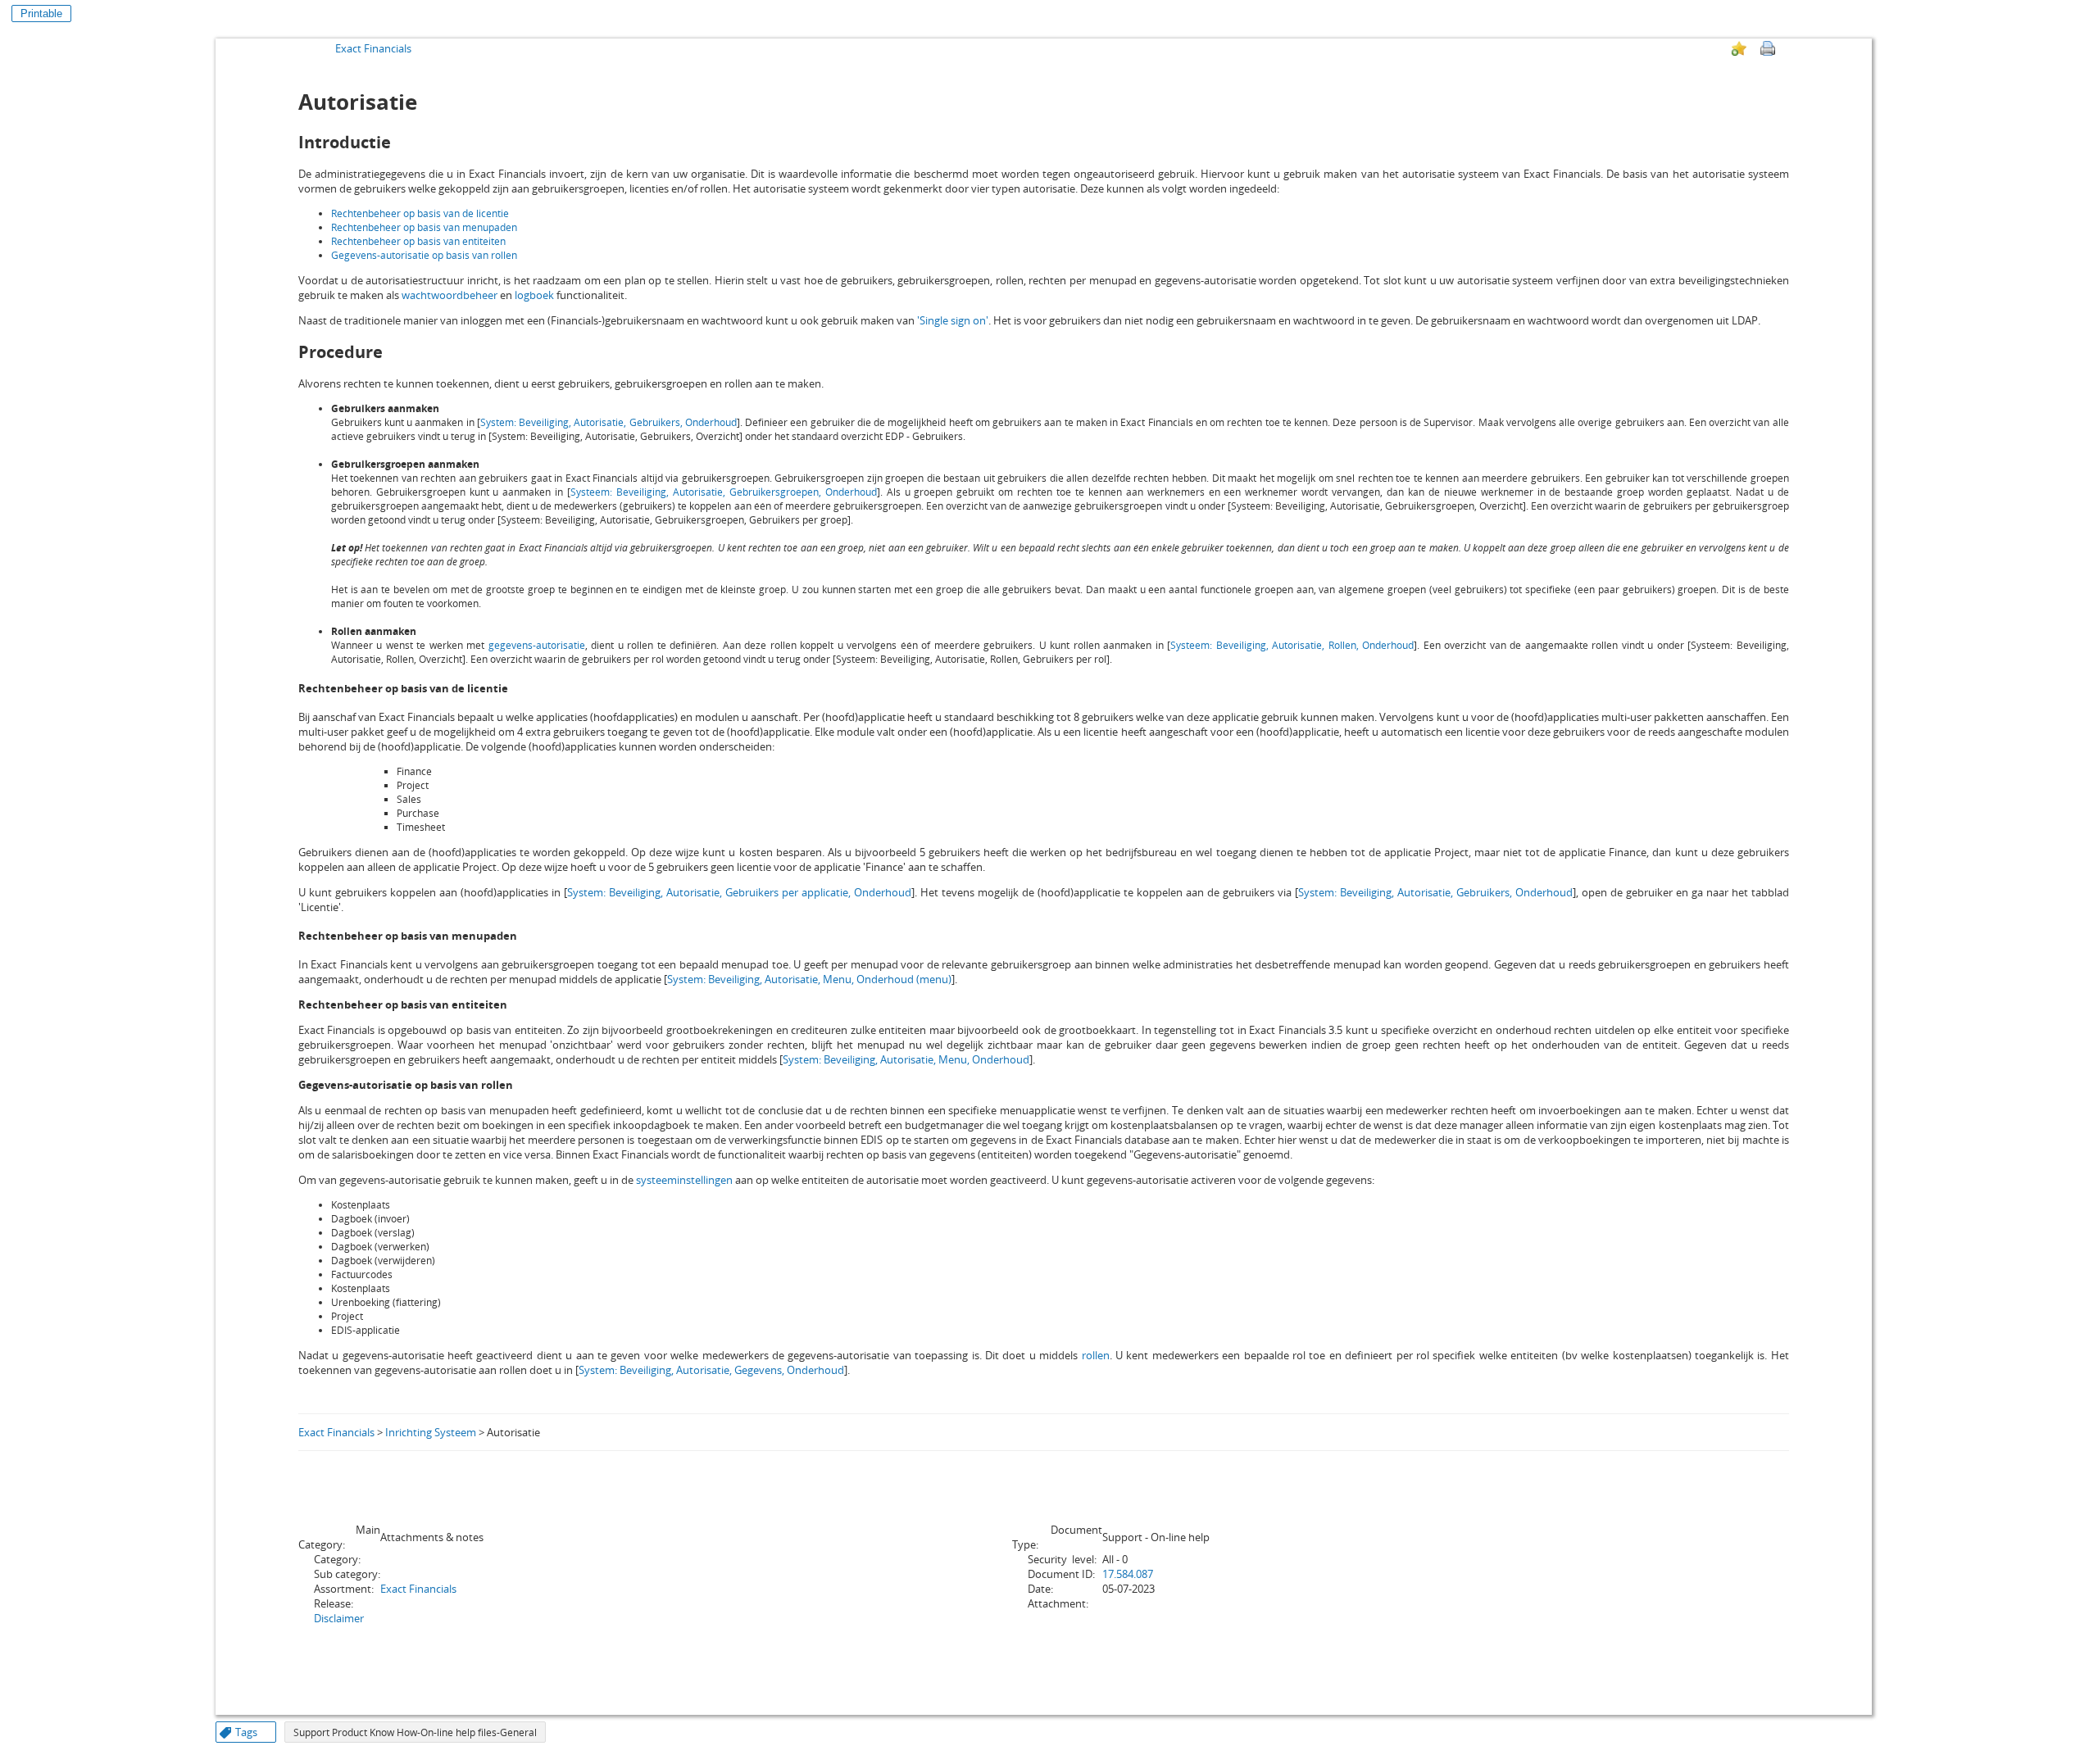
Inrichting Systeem (431, 1432)
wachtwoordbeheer (450, 295)
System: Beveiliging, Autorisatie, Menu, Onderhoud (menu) (809, 979)
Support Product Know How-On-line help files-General (415, 1732)
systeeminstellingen (684, 1180)
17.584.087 (1128, 1574)
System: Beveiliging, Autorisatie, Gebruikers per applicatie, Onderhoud (739, 892)
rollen (1096, 1355)
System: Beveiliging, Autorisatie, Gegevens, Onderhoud (711, 1370)
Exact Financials (373, 48)
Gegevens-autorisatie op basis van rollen (424, 255)
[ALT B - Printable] (1768, 48)
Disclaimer (339, 1618)
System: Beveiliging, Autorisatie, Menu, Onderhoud (906, 1059)
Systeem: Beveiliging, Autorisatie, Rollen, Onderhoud (1292, 645)
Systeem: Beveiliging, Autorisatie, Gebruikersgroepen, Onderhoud (724, 492)
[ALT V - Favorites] (1739, 48)
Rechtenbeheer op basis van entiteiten (418, 241)
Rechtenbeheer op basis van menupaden (424, 227)
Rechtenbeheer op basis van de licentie (420, 213)
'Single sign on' (953, 320)
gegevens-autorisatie (537, 645)
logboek (534, 295)
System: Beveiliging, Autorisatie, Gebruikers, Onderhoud (609, 422)
